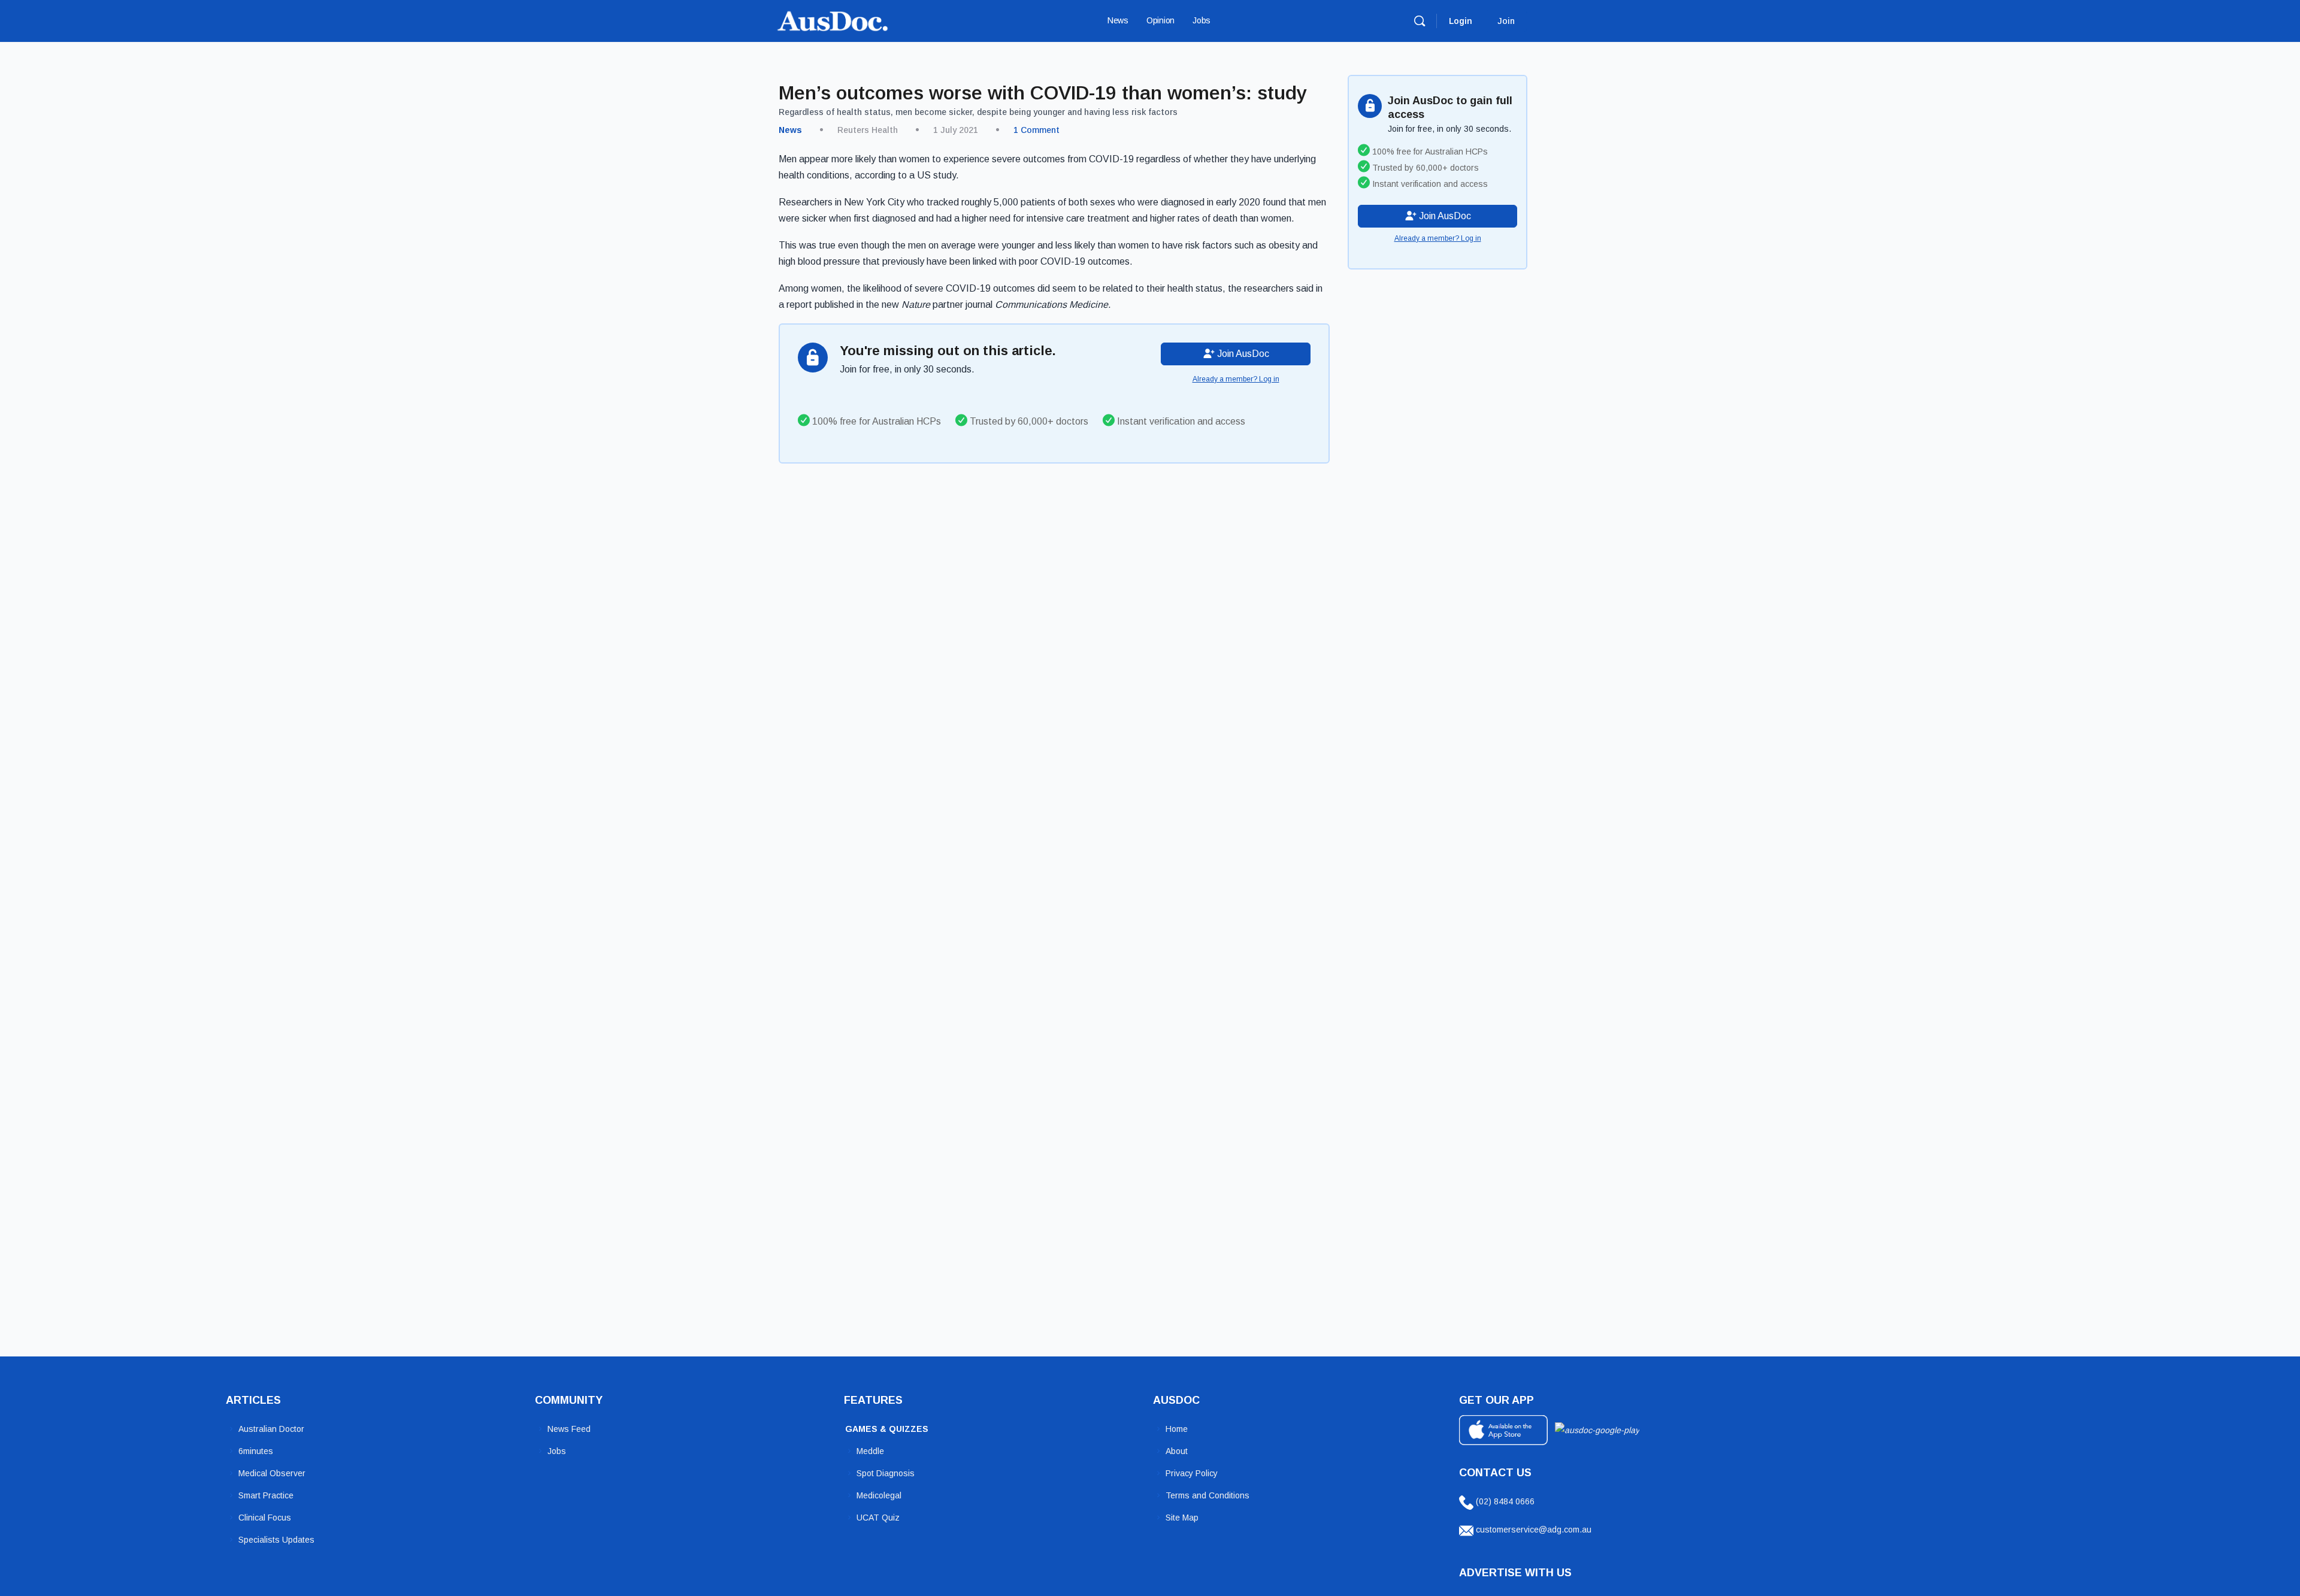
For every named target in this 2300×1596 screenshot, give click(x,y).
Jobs (557, 1451)
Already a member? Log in (1236, 379)
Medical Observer (272, 1473)
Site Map (1182, 1518)
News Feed (569, 1429)
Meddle (870, 1451)
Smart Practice (266, 1495)
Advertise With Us (1515, 1573)
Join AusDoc (1242, 354)
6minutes (256, 1451)
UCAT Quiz (878, 1518)
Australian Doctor (271, 1429)
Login (1461, 21)
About (1177, 1451)
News (790, 130)
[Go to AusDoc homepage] (833, 19)
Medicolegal (879, 1495)
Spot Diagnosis (886, 1473)
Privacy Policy (1192, 1473)
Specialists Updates (276, 1540)
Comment (1036, 130)
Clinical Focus (265, 1518)
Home (1177, 1429)
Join (1506, 21)
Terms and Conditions (1207, 1495)
